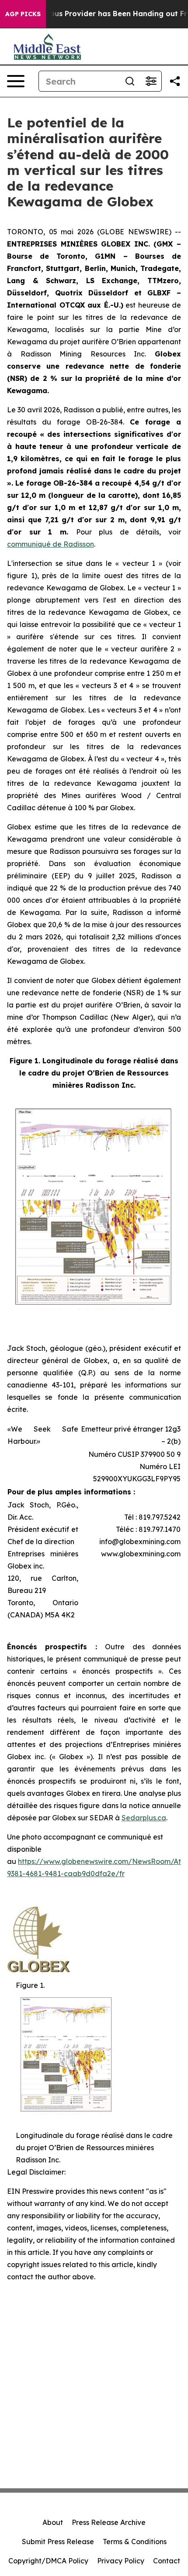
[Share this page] (175, 81)
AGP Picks (23, 14)
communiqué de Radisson (50, 544)
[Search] (130, 81)
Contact (167, 2561)
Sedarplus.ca (144, 1818)
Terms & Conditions (135, 2542)
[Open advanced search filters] (151, 81)
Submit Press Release (58, 2542)
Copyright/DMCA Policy (48, 2561)
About (53, 2522)
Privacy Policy (121, 2561)
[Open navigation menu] (16, 81)
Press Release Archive (109, 2522)
